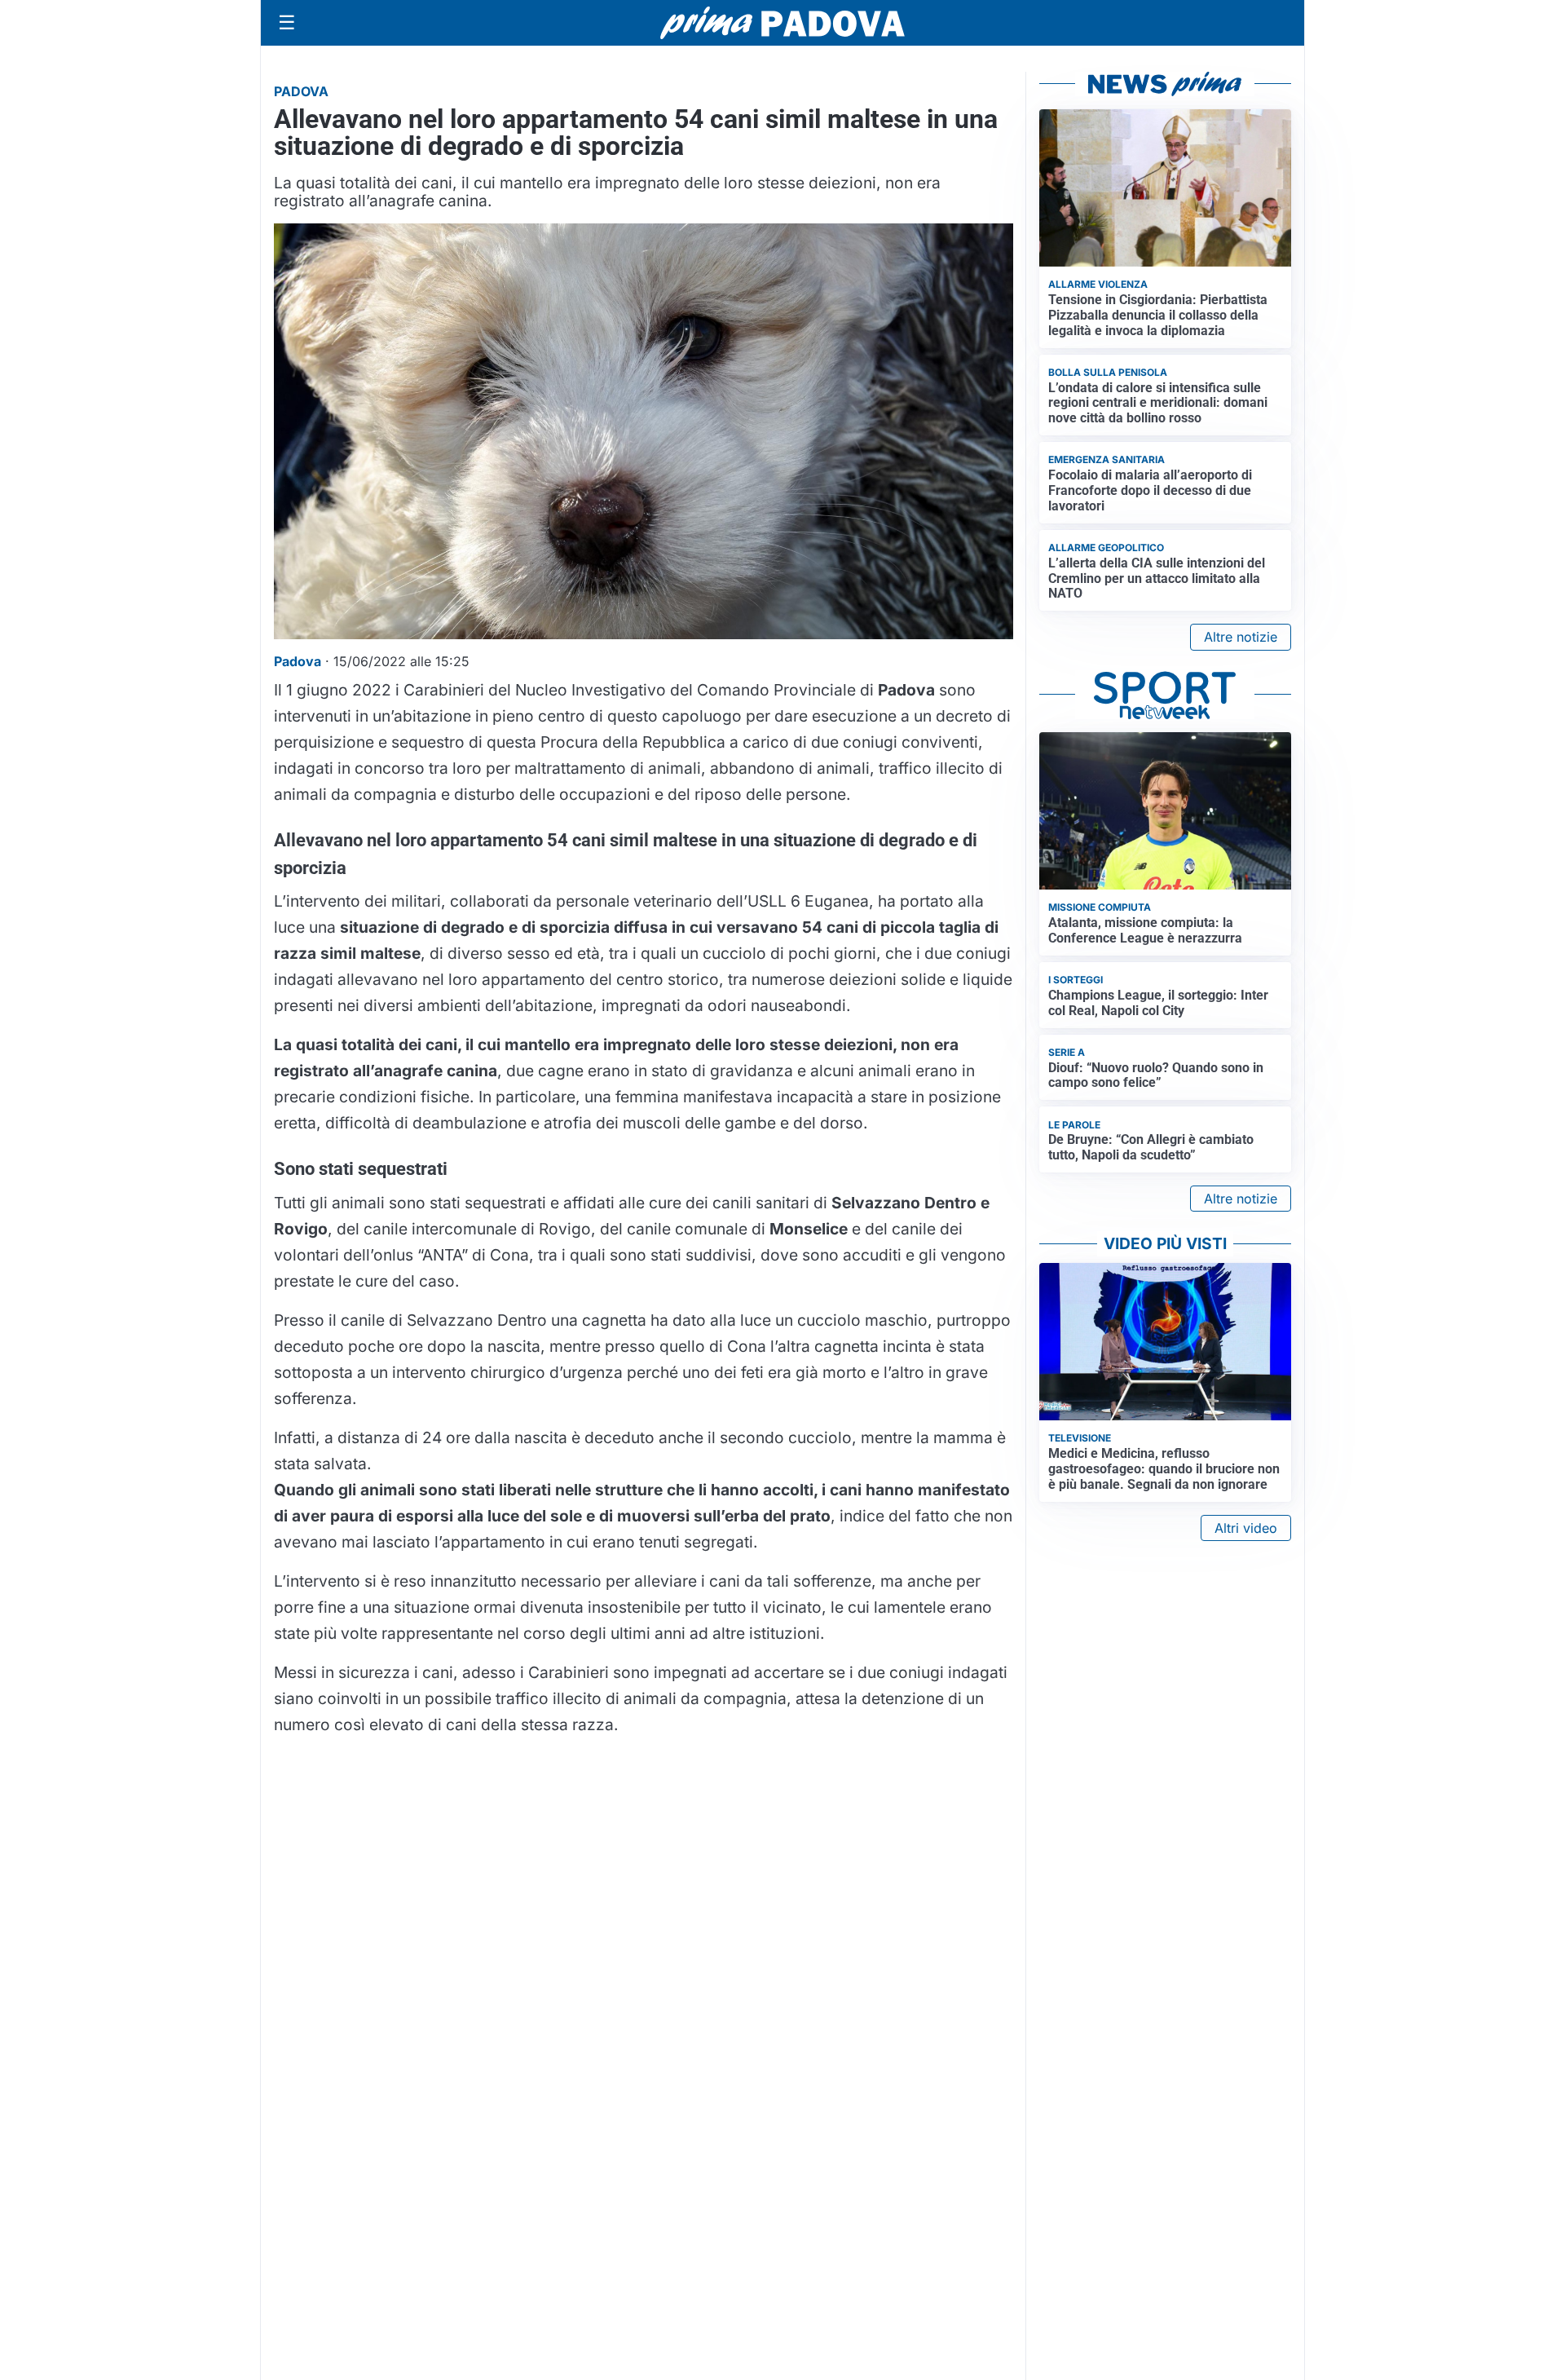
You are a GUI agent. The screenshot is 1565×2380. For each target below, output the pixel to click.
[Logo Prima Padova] (782, 22)
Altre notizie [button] (1241, 637)
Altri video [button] (1246, 1528)
